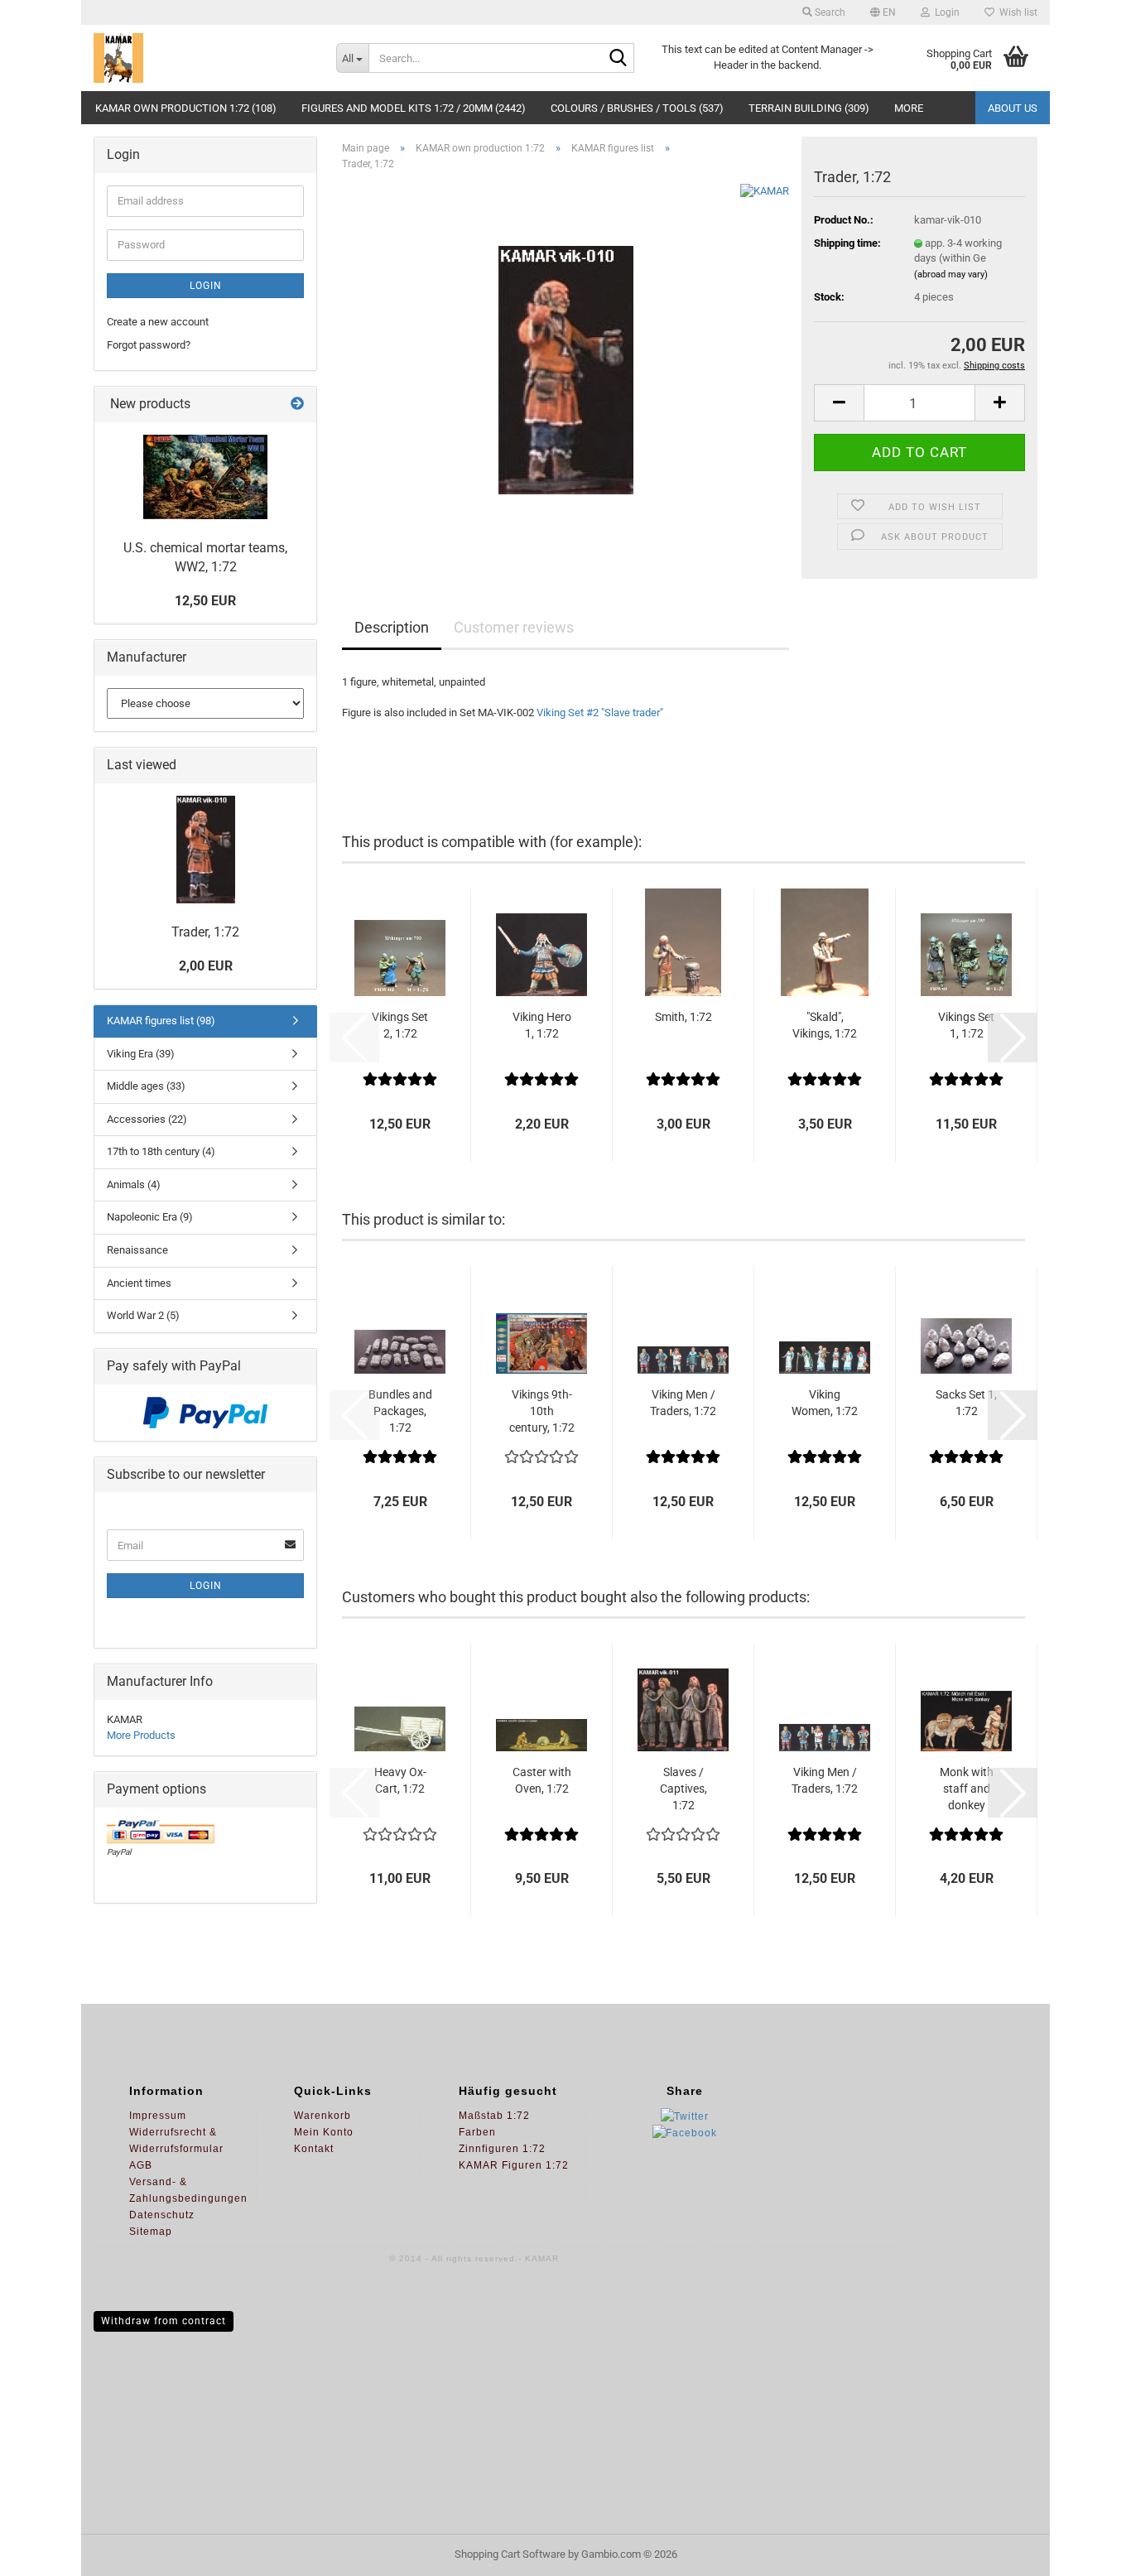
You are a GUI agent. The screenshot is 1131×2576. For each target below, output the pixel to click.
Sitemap (151, 2232)
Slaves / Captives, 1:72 (683, 1789)
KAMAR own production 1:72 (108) (186, 108)
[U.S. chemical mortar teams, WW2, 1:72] (205, 477)
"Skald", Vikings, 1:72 (825, 1025)
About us (1013, 108)
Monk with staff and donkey (967, 1789)
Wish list (1016, 12)
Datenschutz (162, 2215)
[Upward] (1085, 2551)
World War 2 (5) (143, 1315)
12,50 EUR (205, 601)
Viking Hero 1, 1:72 (542, 1025)
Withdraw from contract (164, 2321)
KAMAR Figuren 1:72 (514, 2165)
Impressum (158, 2116)
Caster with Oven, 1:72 (542, 1780)
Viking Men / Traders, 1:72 (683, 1403)
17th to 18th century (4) (161, 1151)
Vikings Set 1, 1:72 (966, 1025)
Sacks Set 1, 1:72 (966, 1403)
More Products (141, 1735)
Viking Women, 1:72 (825, 1403)
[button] (883, 12)
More (909, 108)
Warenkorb (322, 2116)
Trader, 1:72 (205, 932)
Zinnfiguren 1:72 (502, 2149)
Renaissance (137, 1250)
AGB (141, 2165)
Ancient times (139, 1283)
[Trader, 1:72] (566, 370)
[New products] (297, 404)
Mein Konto (324, 2132)
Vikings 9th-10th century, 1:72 (542, 1411)
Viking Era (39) (141, 1054)
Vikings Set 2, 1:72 (400, 1025)
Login (206, 286)
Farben (477, 2132)
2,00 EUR (206, 966)
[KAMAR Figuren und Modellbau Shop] (202, 58)
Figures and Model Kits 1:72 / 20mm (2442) (414, 108)
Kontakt (314, 2149)
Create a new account (158, 322)
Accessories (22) (147, 1119)
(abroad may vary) (951, 274)
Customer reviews (514, 627)
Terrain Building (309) (809, 108)
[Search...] (618, 59)
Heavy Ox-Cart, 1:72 (400, 1780)
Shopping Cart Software (510, 2554)
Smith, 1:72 (683, 1017)
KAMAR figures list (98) (161, 1021)
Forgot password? (149, 345)
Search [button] (829, 12)
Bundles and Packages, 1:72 (400, 1411)
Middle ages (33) (146, 1086)
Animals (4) (134, 1184)
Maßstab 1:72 (494, 2116)
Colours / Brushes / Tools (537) (637, 108)
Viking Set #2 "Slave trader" (599, 713)
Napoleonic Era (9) (150, 1217)
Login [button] (945, 12)
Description (392, 627)
